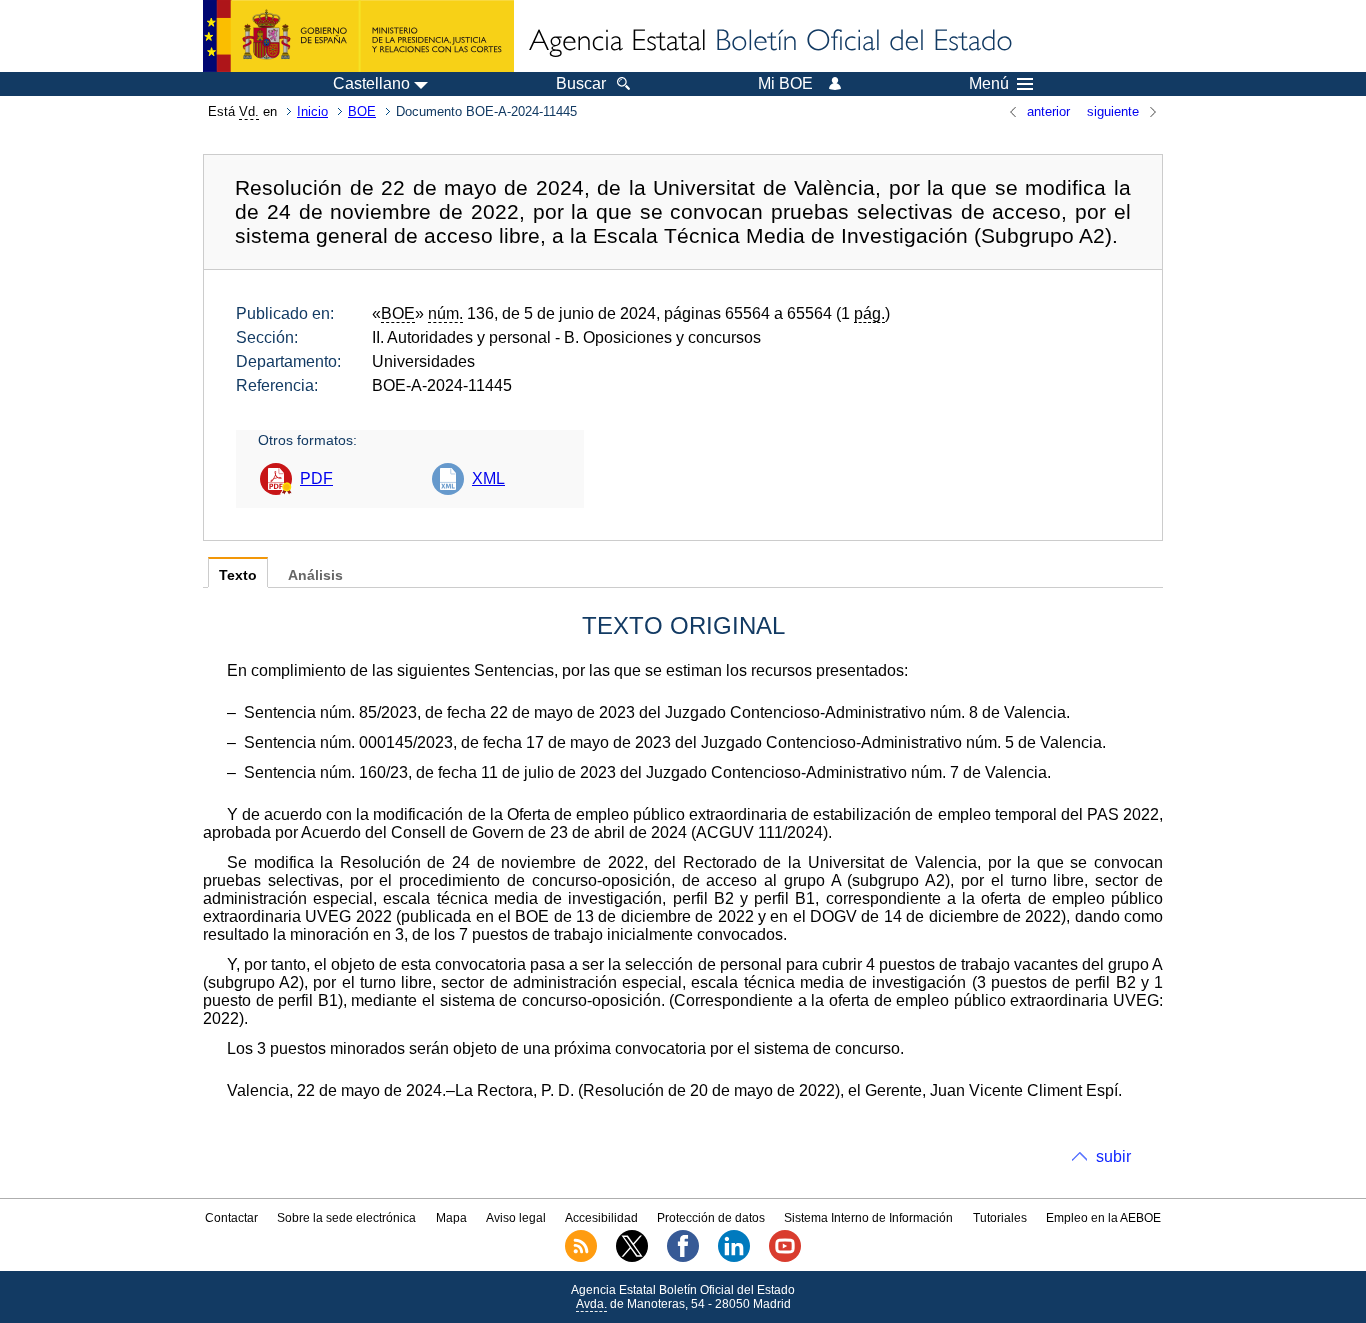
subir (1113, 1156)
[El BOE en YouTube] (785, 1258)
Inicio (312, 111)
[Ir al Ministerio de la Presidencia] (358, 36)
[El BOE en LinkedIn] (734, 1258)
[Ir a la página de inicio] (769, 42)
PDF (316, 478)
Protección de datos (711, 1218)
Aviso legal (516, 1218)
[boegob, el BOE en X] (632, 1258)
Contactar (231, 1218)
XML (488, 478)
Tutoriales (1000, 1218)
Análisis (315, 575)
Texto (238, 575)
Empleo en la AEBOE (1103, 1218)
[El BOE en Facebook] (683, 1258)
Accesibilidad (601, 1218)
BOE (362, 111)
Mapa (451, 1218)
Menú (989, 84)
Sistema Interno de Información (868, 1218)
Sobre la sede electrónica (346, 1218)
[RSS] (581, 1258)
